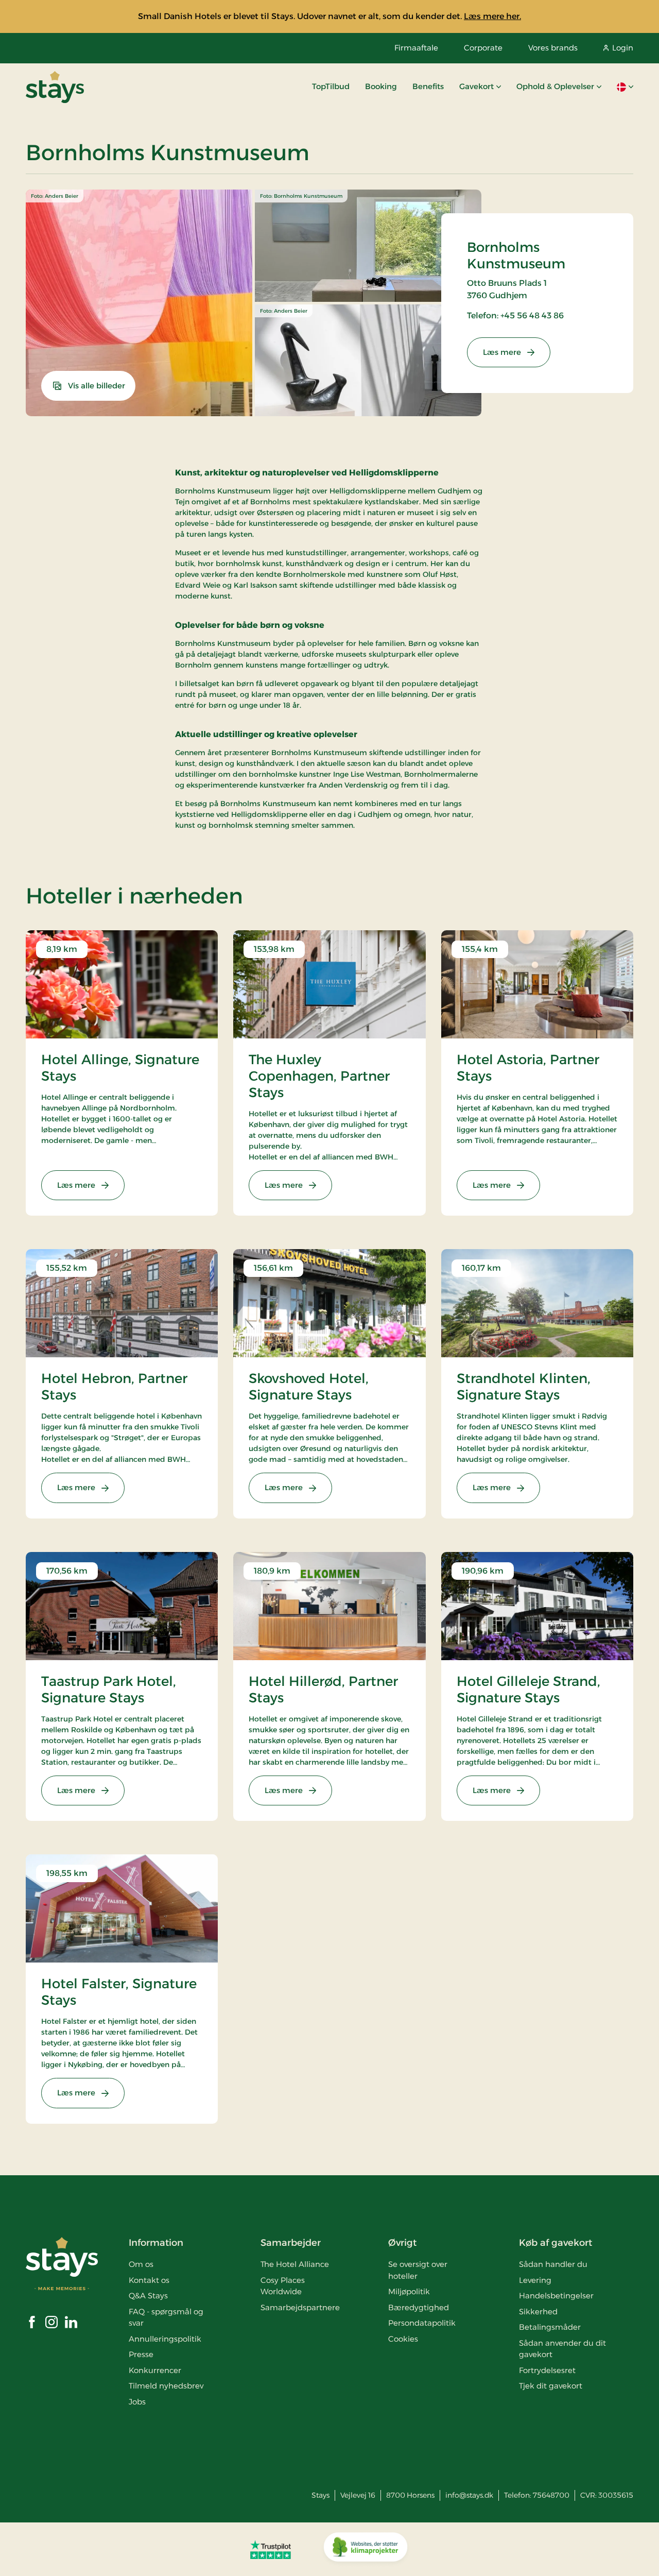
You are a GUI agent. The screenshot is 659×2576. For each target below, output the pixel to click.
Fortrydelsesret (547, 2370)
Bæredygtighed (419, 2307)
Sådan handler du (553, 2264)
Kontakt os (149, 2280)
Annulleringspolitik (165, 2339)
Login (623, 48)
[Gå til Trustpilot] (271, 2549)
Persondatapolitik (422, 2323)
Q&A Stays (148, 2296)
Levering (535, 2280)
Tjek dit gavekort (551, 2386)
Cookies (403, 2339)
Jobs (137, 2402)
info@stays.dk (469, 2495)
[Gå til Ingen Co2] (366, 2549)
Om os (141, 2264)
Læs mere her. (492, 16)
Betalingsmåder (550, 2327)
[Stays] (55, 87)
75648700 (551, 2495)
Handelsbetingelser (556, 2296)
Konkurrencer (155, 2370)
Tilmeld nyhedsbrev (166, 2386)
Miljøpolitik (409, 2291)
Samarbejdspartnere (300, 2307)
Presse (141, 2354)
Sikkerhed (538, 2311)
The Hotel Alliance (295, 2264)
